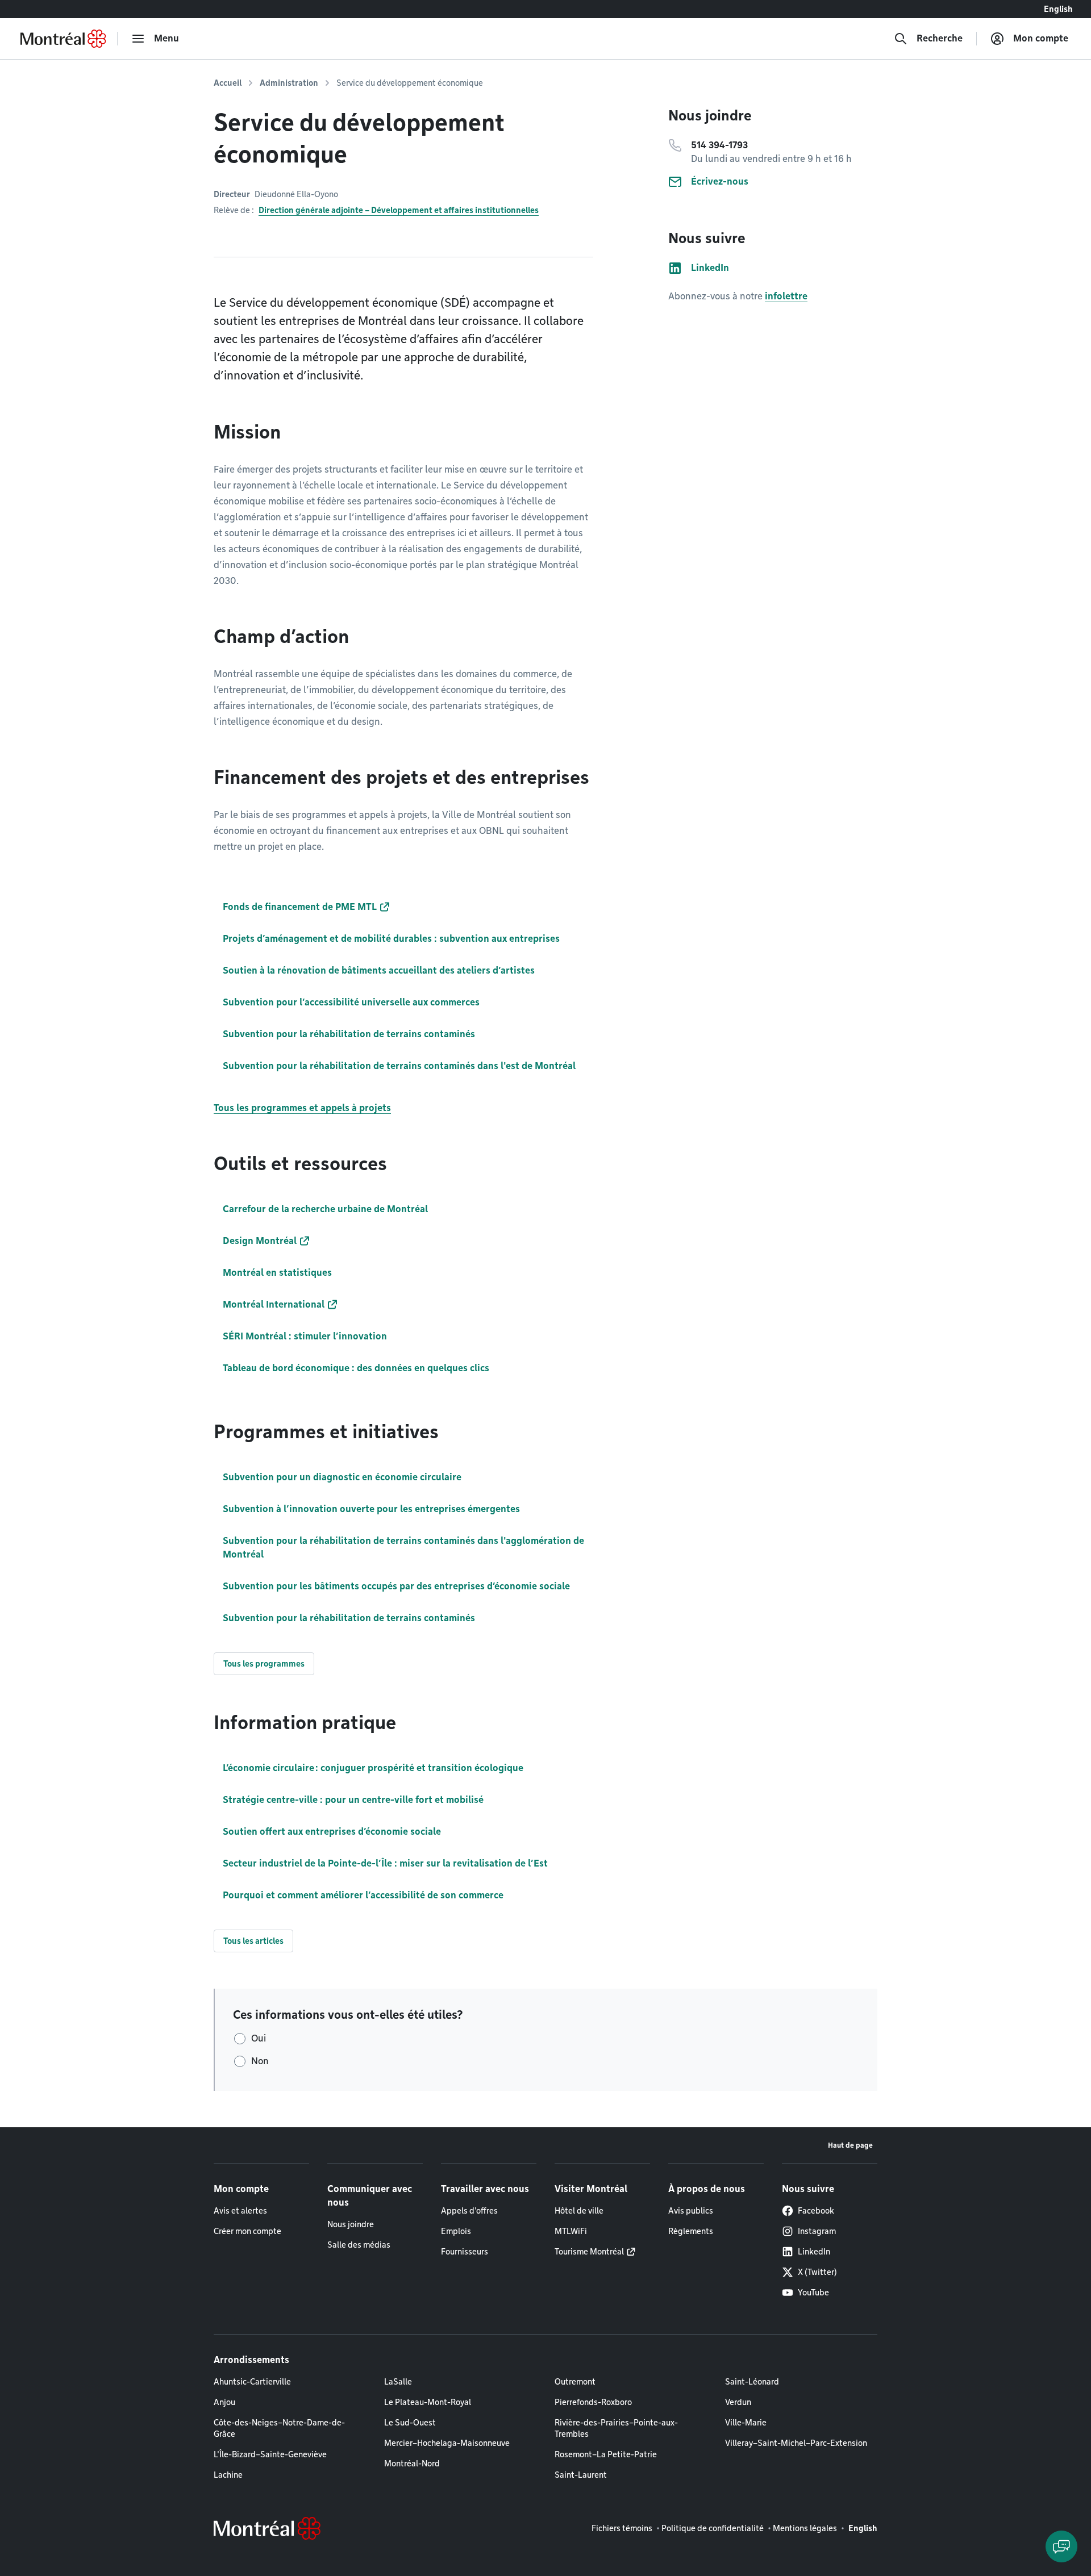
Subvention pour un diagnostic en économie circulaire (342, 1477)
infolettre (786, 296)
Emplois (456, 2231)
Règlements (691, 2231)
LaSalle (398, 2382)
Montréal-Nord (412, 2464)
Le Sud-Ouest (410, 2423)
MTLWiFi (571, 2231)
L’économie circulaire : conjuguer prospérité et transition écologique (373, 1768)
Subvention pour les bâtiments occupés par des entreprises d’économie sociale (396, 1586)
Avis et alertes (240, 2211)
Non (260, 2061)
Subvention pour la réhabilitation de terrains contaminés (349, 1618)
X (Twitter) (817, 2272)
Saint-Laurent (581, 2475)
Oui (259, 2038)
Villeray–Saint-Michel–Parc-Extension (796, 2443)
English (1058, 9)
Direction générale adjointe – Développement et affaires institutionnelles (399, 210)
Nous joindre (351, 2224)
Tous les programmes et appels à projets (302, 1108)
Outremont (575, 2382)
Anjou (224, 2402)
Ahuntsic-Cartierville (252, 2382)
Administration (289, 83)
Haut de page (850, 2145)
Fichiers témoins (622, 2528)
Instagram (817, 2231)
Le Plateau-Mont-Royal (428, 2402)
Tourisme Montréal (589, 2252)
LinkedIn (814, 2252)
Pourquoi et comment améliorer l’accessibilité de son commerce (363, 1895)
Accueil (228, 83)
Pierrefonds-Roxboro (593, 2402)
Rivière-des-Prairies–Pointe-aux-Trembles (616, 2428)
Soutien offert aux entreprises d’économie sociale (332, 1832)
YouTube (813, 2293)
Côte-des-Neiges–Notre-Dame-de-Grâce (279, 2428)
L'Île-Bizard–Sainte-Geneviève (270, 2454)
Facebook (816, 2211)
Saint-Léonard (752, 2382)
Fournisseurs (465, 2252)
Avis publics (691, 2211)
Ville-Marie (746, 2423)
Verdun (738, 2402)
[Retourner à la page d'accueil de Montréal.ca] (63, 39)
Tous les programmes (264, 1664)
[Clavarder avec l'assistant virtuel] (1061, 2546)
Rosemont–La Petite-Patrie (606, 2454)
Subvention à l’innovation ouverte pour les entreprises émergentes (371, 1509)
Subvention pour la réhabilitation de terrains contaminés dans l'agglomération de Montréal (403, 1548)
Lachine (228, 2475)
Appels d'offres (469, 2211)
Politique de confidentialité (713, 2528)
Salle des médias (359, 2245)
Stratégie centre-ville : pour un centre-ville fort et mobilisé (353, 1800)
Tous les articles (253, 1941)
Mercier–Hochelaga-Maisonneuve (447, 2443)
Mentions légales (805, 2528)
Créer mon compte (247, 2231)
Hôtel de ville (579, 2211)
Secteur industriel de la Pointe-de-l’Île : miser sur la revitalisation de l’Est (385, 1863)
